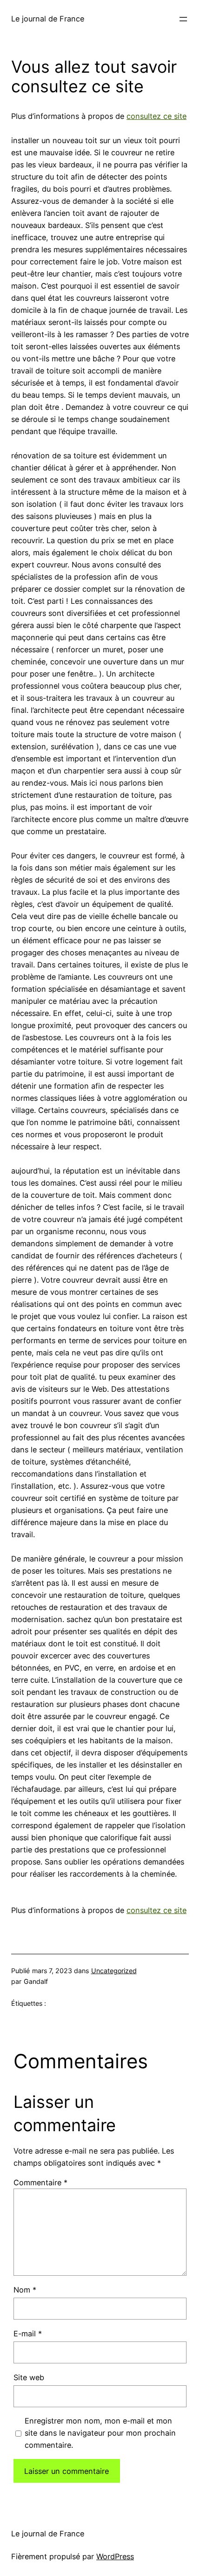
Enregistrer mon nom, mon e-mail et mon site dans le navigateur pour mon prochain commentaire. (100, 2433)
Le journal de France (48, 19)
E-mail (28, 2334)
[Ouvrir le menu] (183, 19)
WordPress (115, 2556)
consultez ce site (157, 116)
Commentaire (40, 2182)
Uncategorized (114, 1971)
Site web (29, 2377)
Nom (25, 2290)
